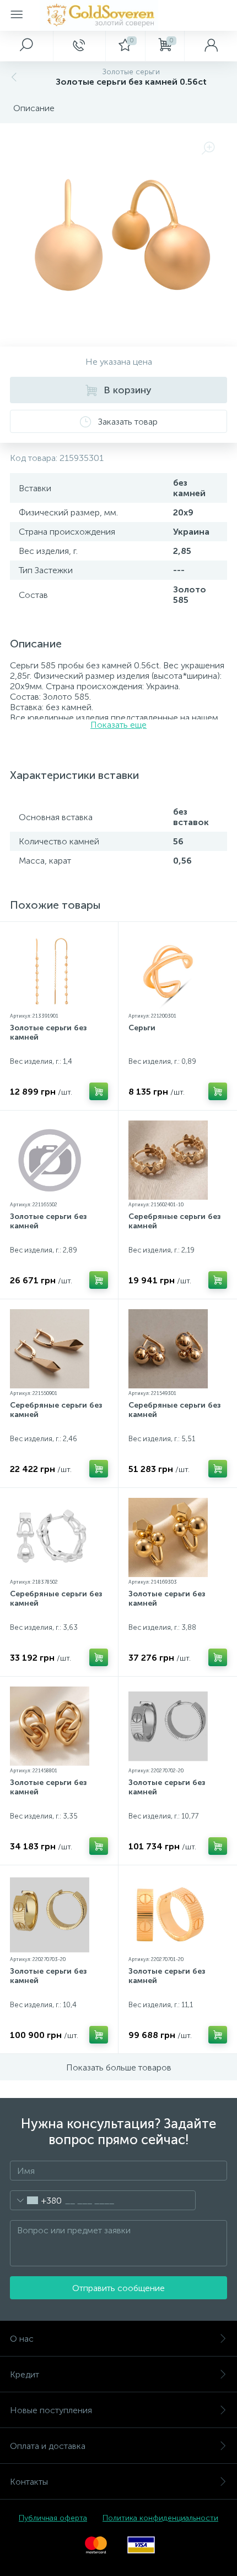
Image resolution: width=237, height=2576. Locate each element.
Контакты (29, 2482)
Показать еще (118, 725)
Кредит (25, 2374)
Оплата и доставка (48, 2446)
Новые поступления (51, 2410)
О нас (22, 2339)
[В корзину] (99, 1091)
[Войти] (211, 46)
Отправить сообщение (118, 2288)
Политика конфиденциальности (160, 2518)
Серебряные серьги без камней (175, 1221)
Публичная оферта (53, 2518)
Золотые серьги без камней (49, 1032)
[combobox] (36, 2200)
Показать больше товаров (119, 2067)
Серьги (142, 1028)
